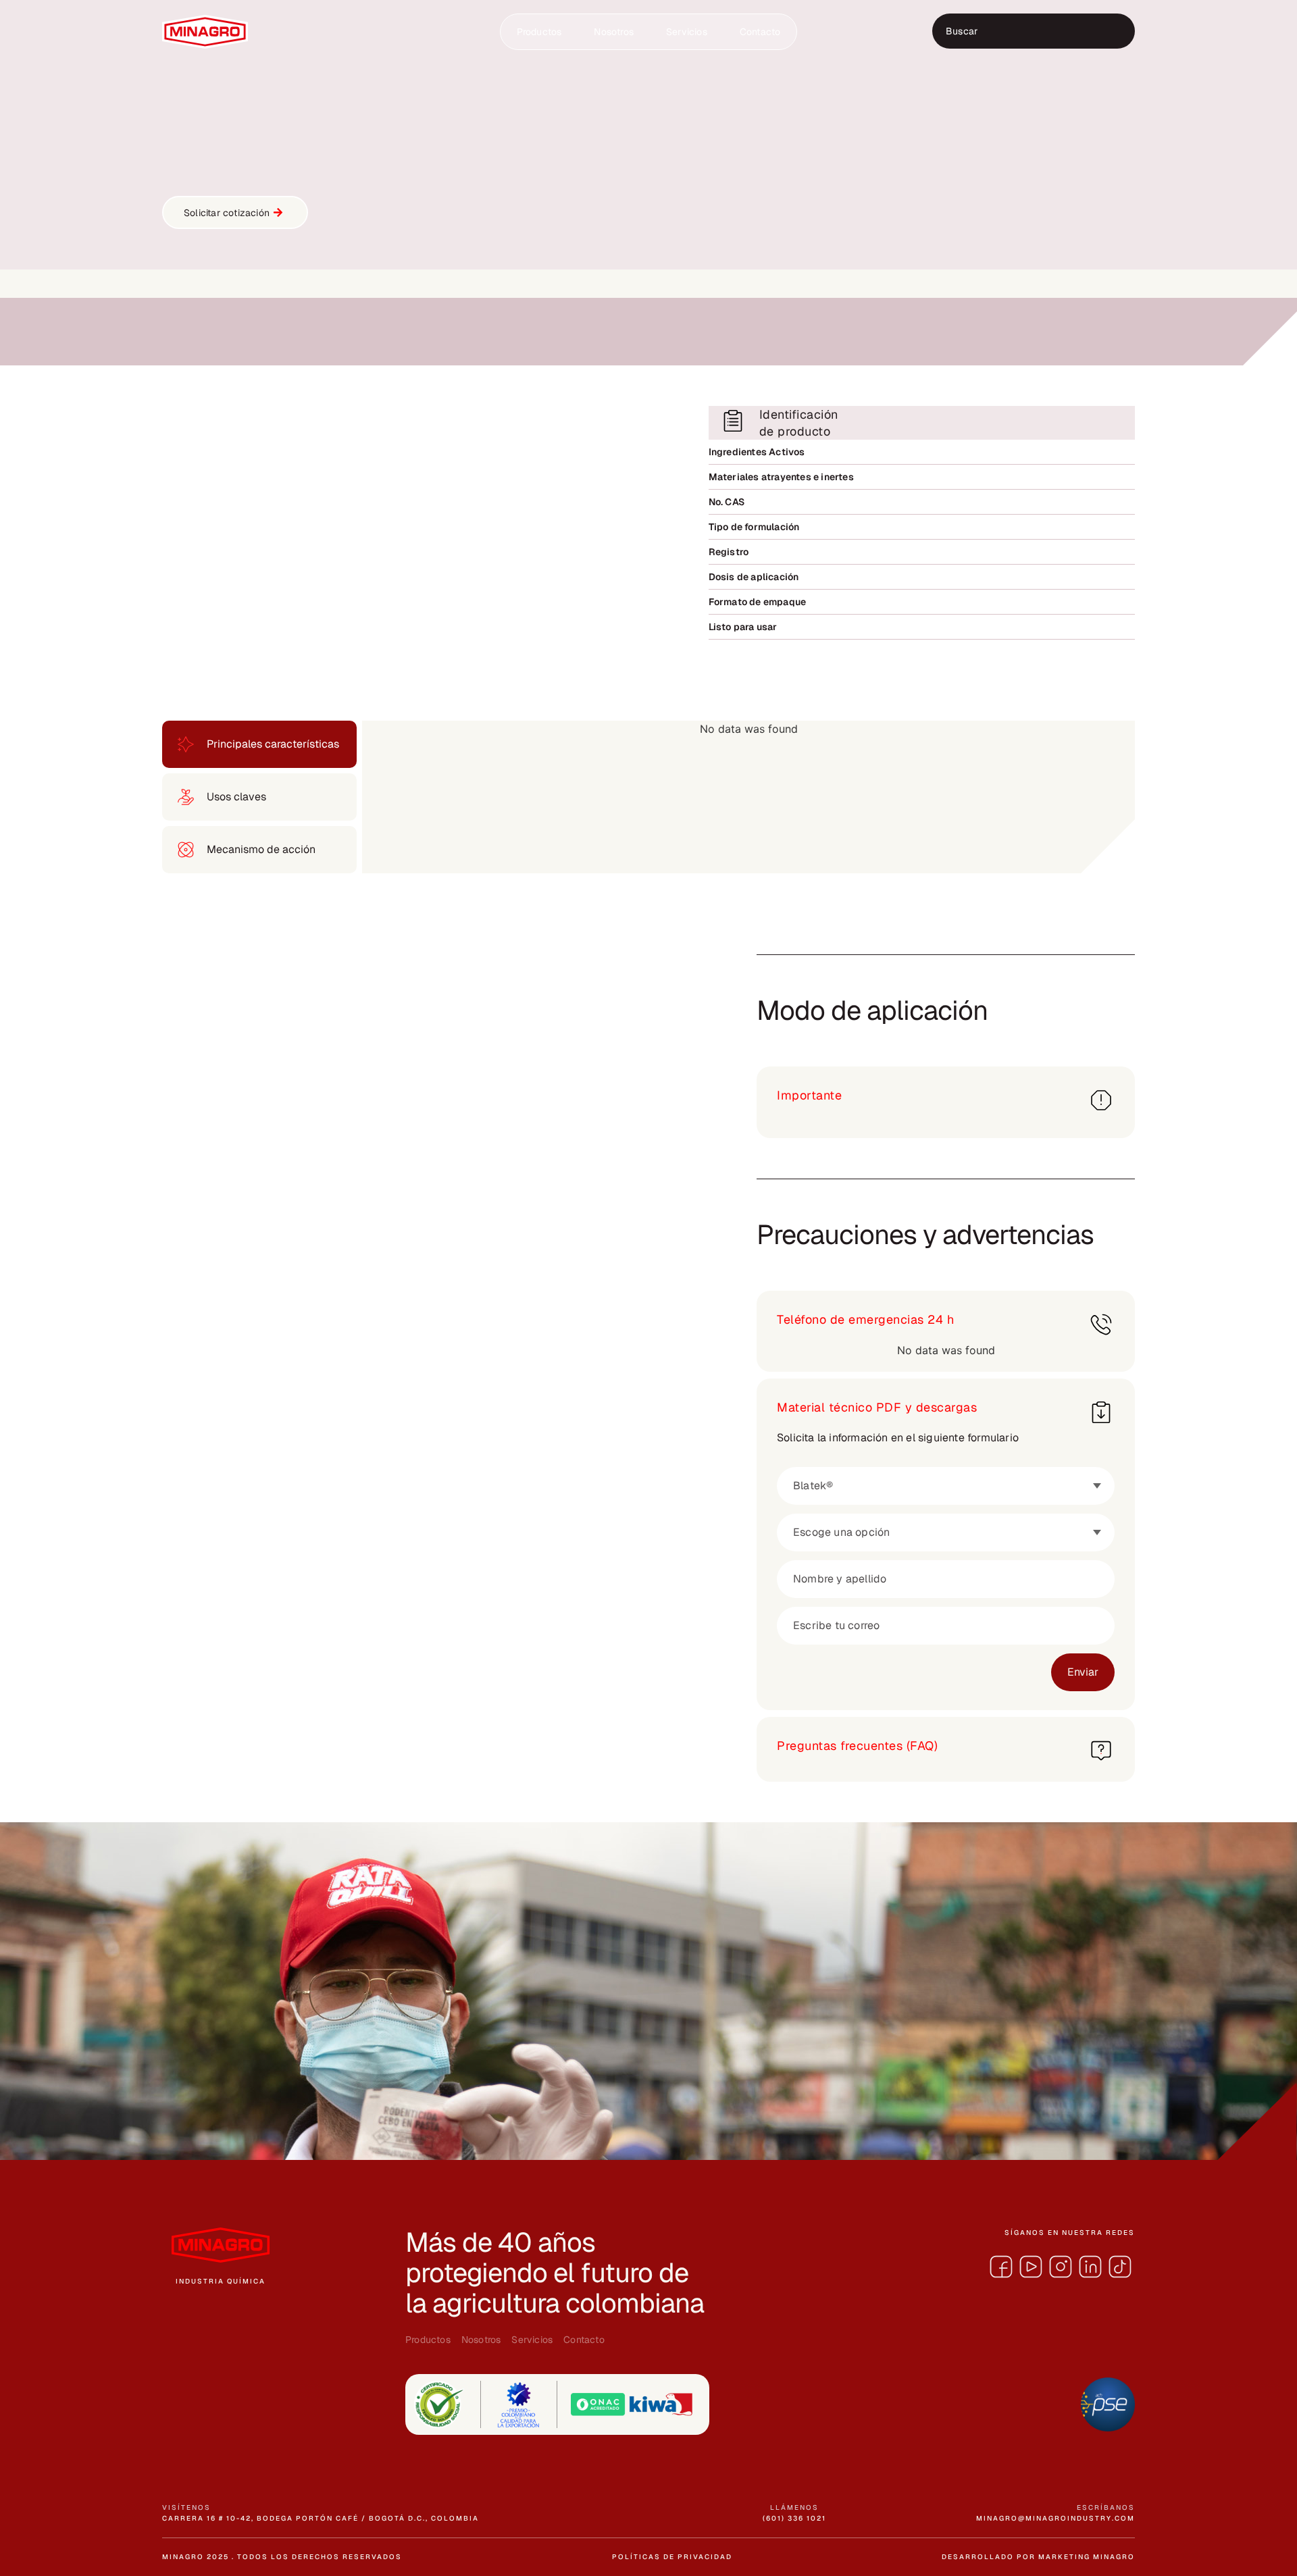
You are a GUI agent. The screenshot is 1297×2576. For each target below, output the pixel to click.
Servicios (687, 32)
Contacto (760, 32)
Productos (539, 32)
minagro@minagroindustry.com (1056, 2518)
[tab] (259, 744)
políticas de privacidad (672, 2557)
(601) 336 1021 (794, 2518)
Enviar (1083, 1672)
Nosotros (614, 32)
